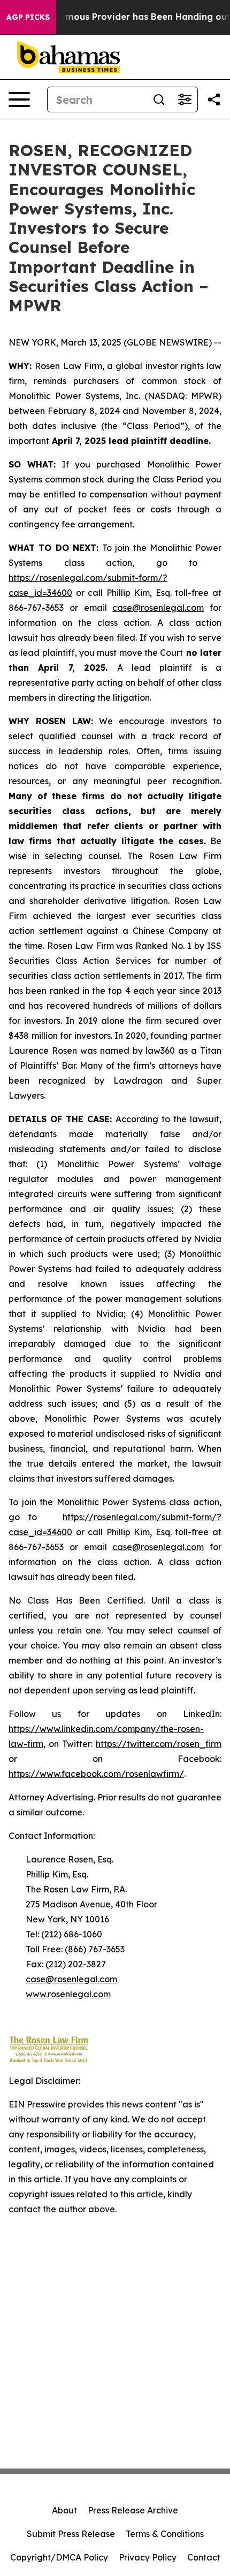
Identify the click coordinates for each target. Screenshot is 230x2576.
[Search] (159, 99)
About (64, 2510)
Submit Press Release (71, 2534)
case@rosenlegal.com (158, 608)
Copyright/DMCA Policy (59, 2557)
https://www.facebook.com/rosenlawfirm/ (96, 1774)
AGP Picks (28, 17)
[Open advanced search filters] (185, 99)
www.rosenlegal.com (68, 1994)
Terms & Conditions (165, 2534)
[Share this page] (214, 99)
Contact (204, 2557)
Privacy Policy (148, 2557)
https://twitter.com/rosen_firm (159, 1744)
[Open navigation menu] (19, 99)
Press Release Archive (133, 2510)
